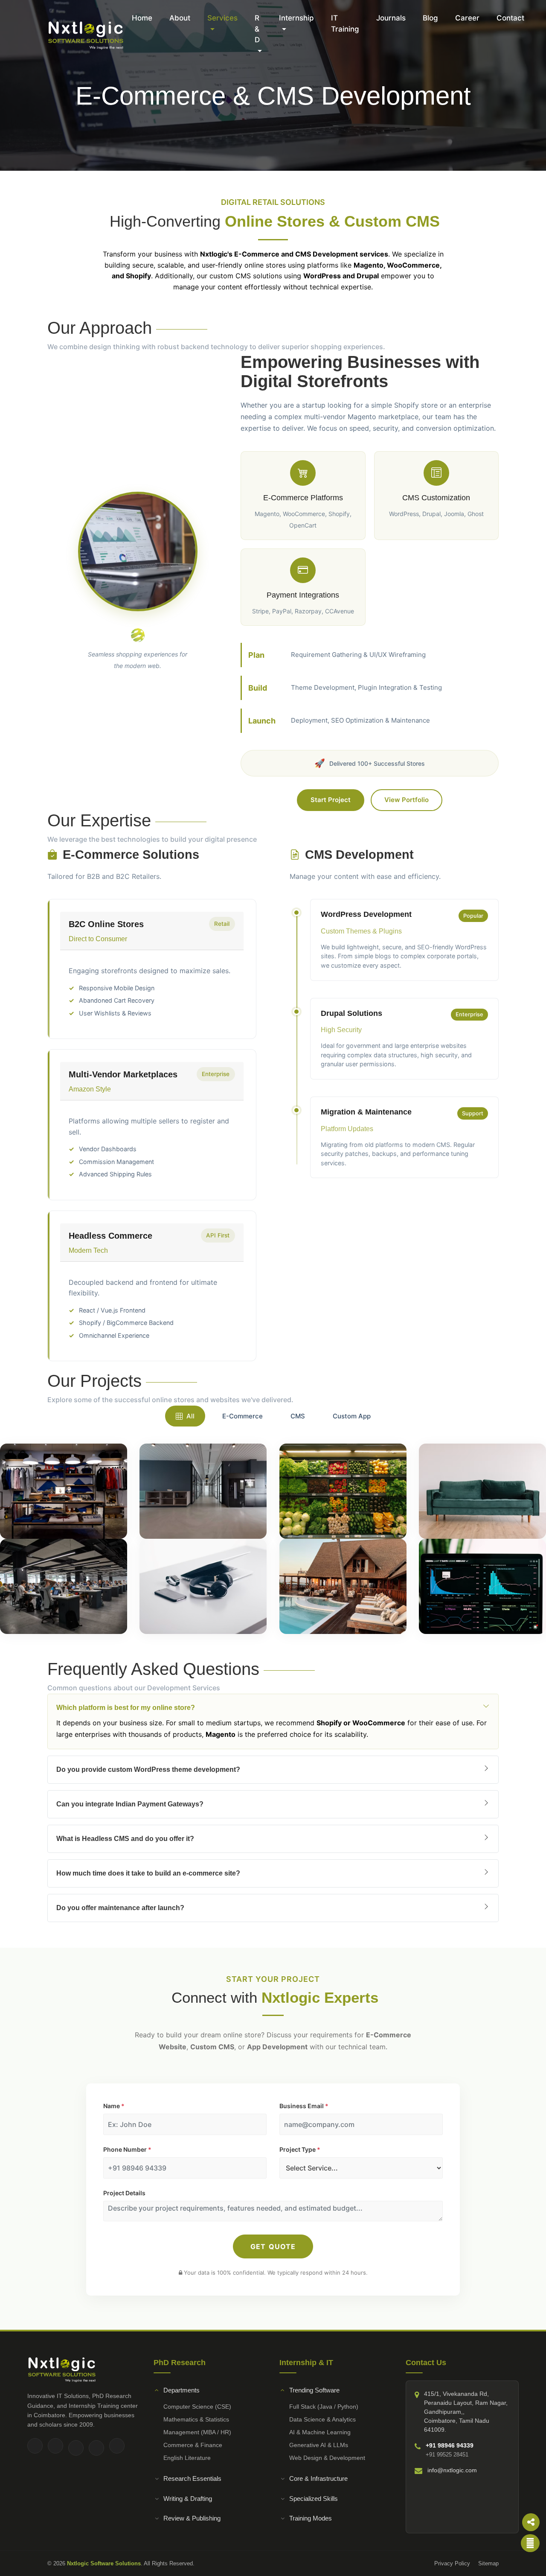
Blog (430, 18)
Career (467, 18)
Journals (391, 18)
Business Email (304, 2106)
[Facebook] (35, 2446)
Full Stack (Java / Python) (324, 2407)
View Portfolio (407, 800)
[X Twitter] (76, 2448)
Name (114, 2106)
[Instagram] (55, 2446)
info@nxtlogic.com (452, 2470)
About (180, 18)
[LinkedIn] (96, 2448)
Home (142, 18)
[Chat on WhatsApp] (530, 2543)
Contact (510, 18)
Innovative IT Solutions (58, 2396)
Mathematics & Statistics (196, 2419)
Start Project (331, 800)
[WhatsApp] (117, 2446)
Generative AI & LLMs (319, 2445)
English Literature (187, 2458)
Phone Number (127, 2149)
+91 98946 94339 (450, 2445)
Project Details (124, 2193)
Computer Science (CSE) (197, 2407)
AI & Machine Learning (320, 2432)
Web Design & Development (327, 2458)
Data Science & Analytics (322, 2419)
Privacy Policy (452, 2563)
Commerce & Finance (193, 2445)
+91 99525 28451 (447, 2455)
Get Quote (273, 2246)
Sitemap (488, 2563)
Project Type (300, 2149)
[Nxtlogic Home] (85, 35)
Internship (296, 18)
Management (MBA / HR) (197, 2432)
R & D (257, 29)
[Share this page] (531, 2522)
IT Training (345, 23)
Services (222, 18)
